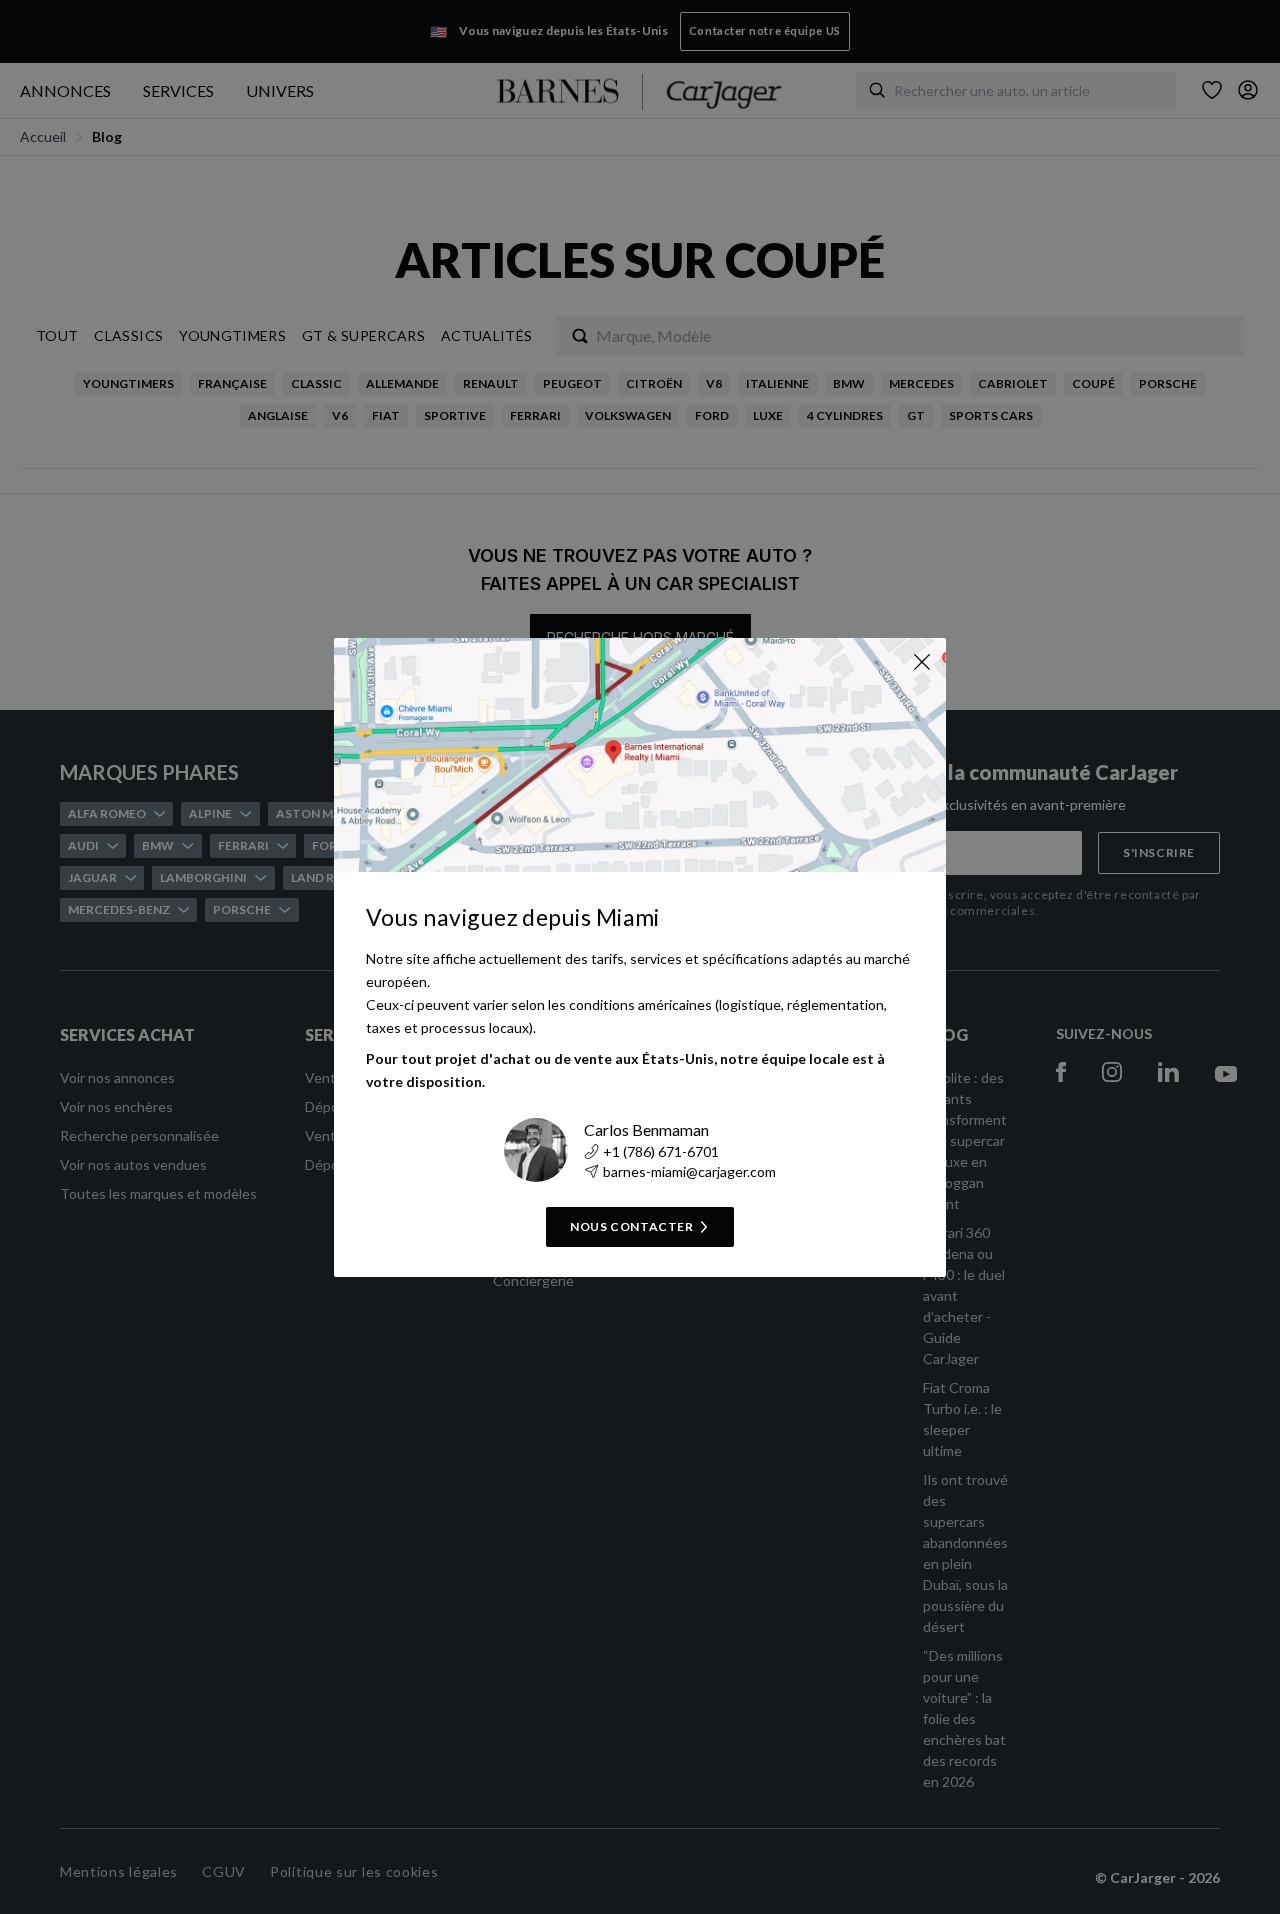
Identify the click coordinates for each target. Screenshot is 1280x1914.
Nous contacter (631, 1226)
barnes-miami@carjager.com (689, 1171)
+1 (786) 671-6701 (661, 1151)
